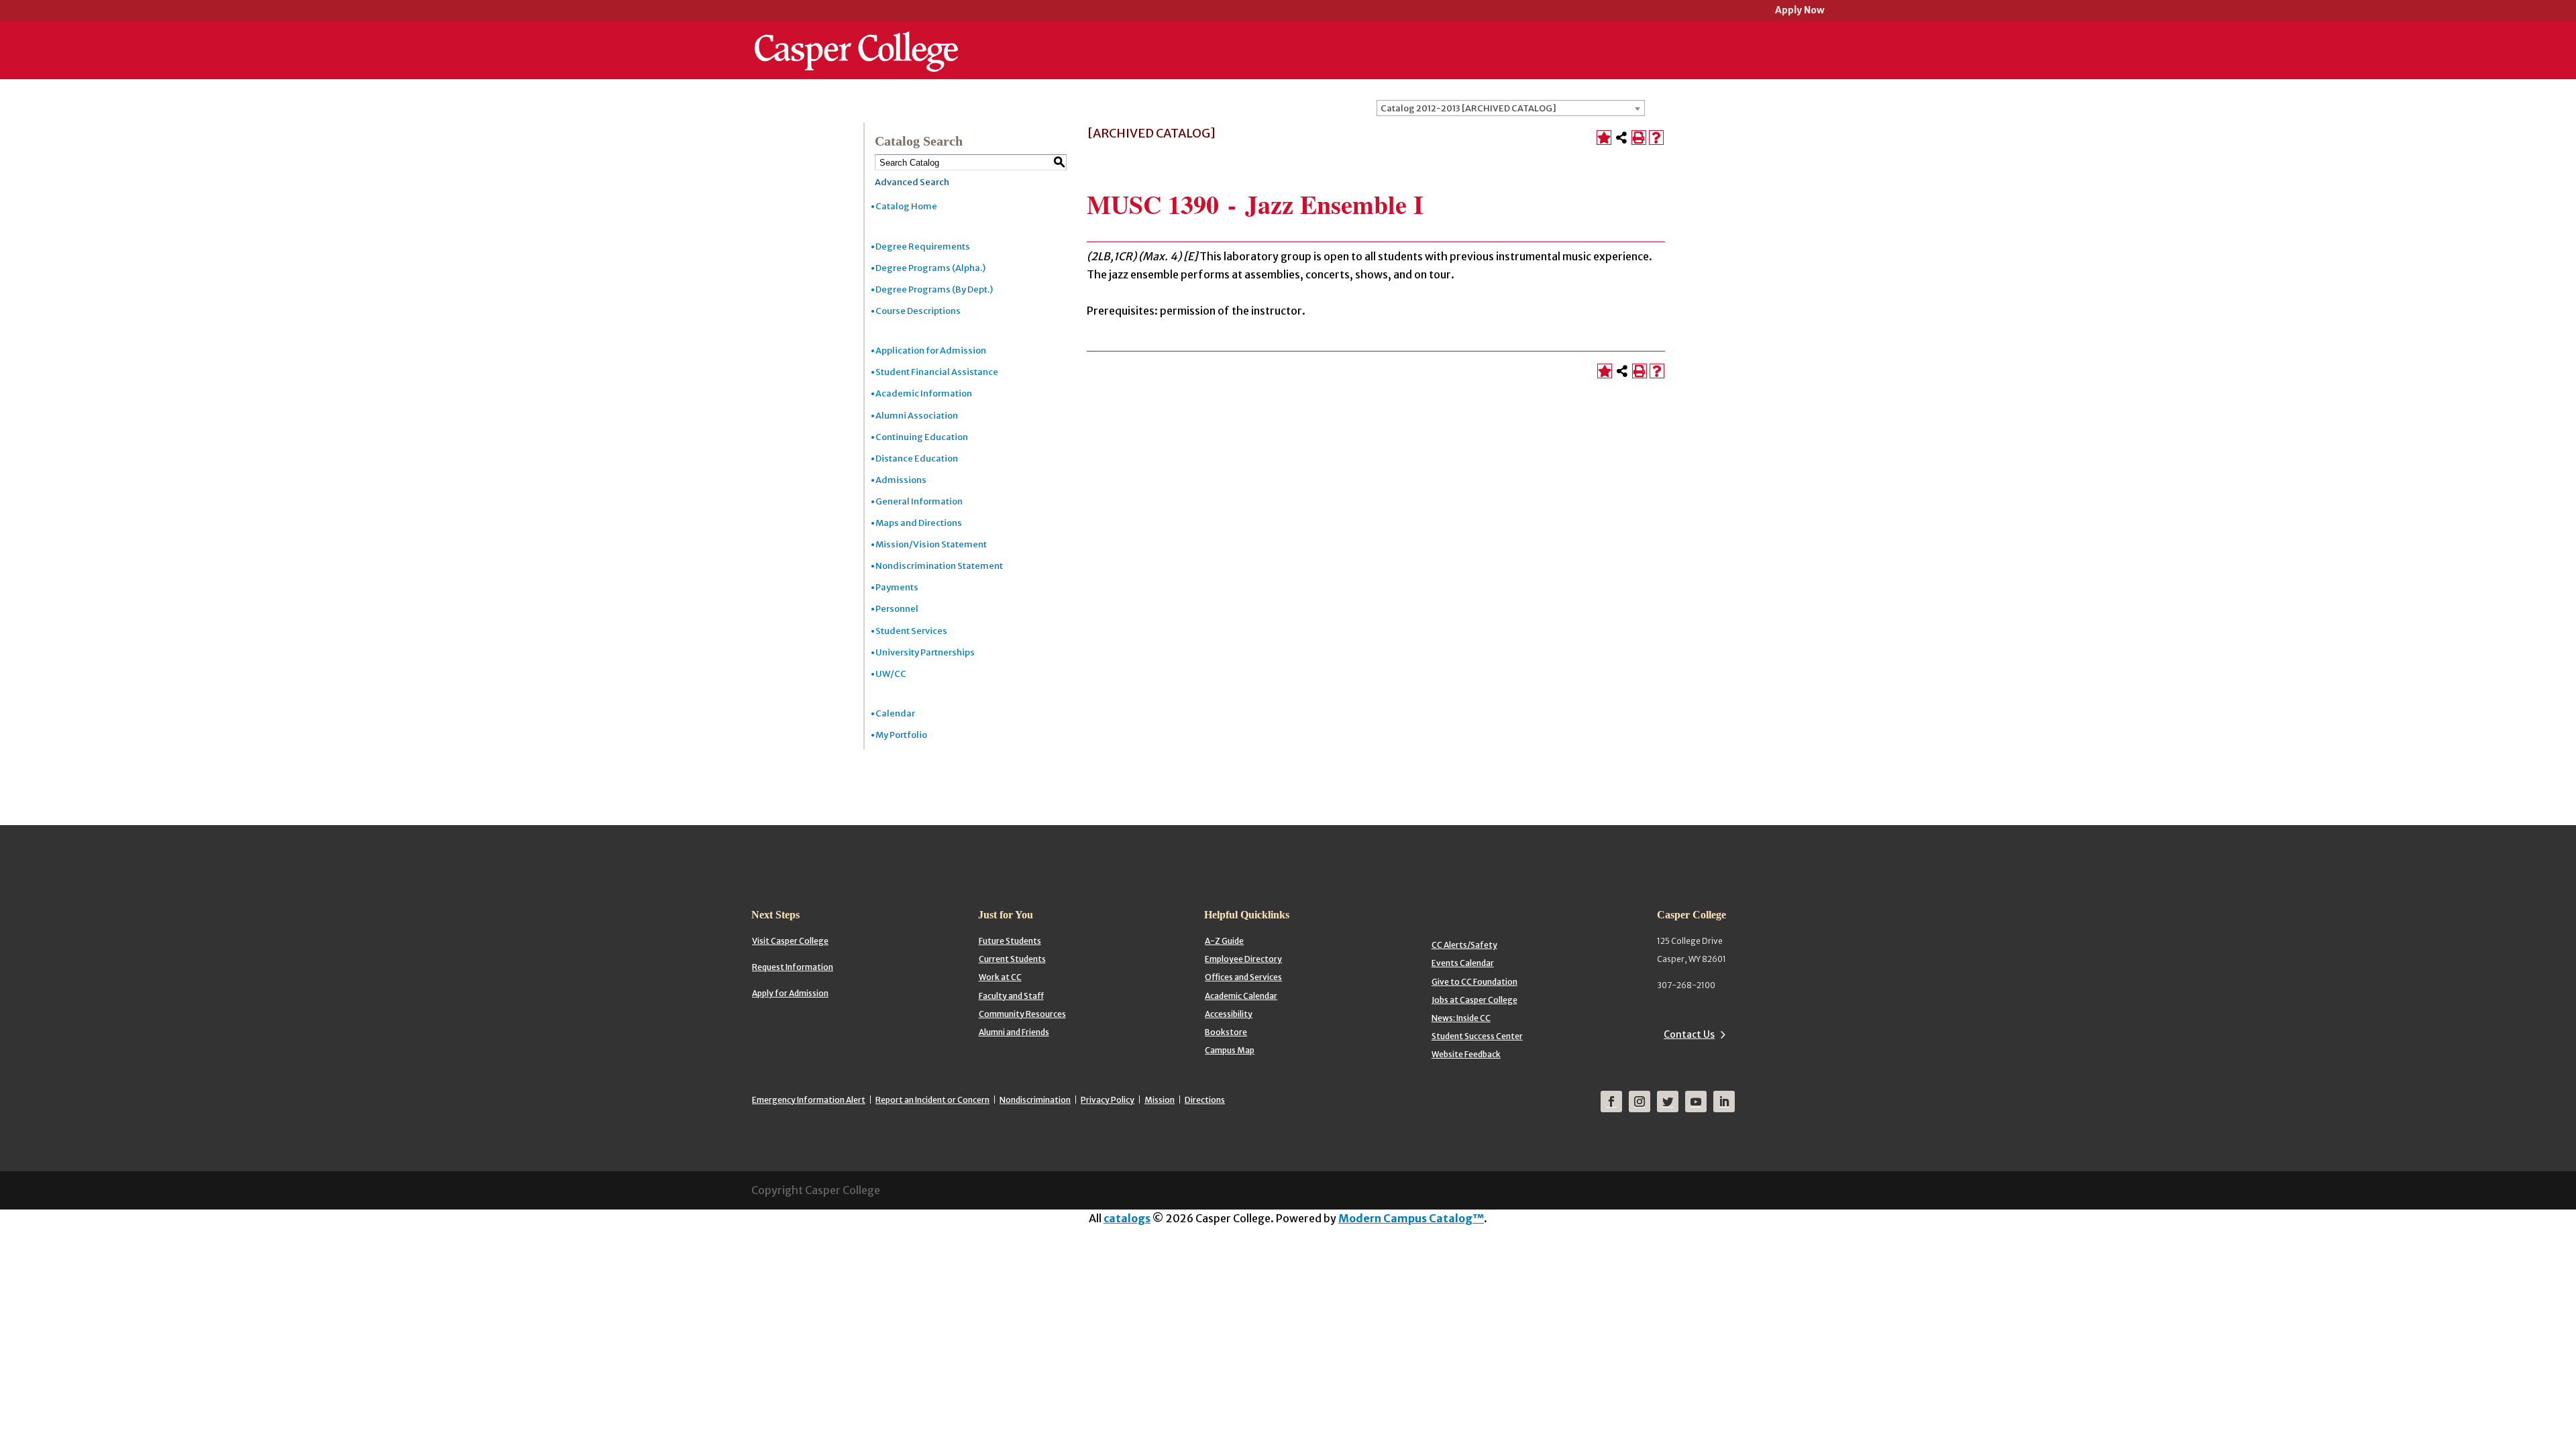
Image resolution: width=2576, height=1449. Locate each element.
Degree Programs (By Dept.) (934, 289)
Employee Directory (1243, 959)
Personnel (897, 609)
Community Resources (1022, 1014)
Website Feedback (1466, 1054)
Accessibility (1229, 1014)
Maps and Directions (919, 523)
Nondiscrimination (1035, 1100)
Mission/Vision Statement (931, 544)
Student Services (911, 631)
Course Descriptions (918, 311)
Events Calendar (1463, 963)
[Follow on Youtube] (1696, 1102)
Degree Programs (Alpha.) (930, 268)
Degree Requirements (923, 247)
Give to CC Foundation (1474, 982)
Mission (1160, 1100)
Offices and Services (1243, 977)
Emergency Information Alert (809, 1100)
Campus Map (1230, 1050)
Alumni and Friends (1014, 1032)
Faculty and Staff (1011, 996)
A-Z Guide (1224, 941)
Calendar (895, 713)
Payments (897, 587)
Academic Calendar (1241, 996)
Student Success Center (1477, 1036)
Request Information (793, 967)
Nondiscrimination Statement (939, 566)
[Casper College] (856, 39)
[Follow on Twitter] (1668, 1102)
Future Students (1010, 941)
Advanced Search (912, 182)
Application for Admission (931, 351)
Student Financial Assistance (937, 372)
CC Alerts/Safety (1464, 945)
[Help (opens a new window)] (1656, 138)
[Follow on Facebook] (1611, 1102)
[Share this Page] (1621, 138)
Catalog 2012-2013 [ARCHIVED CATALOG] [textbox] (1468, 108)
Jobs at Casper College (1474, 1000)
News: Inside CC (1461, 1018)
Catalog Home (906, 206)
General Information (919, 501)
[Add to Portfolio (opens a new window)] (1604, 138)
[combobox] (1511, 108)
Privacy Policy (1108, 1100)
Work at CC (1000, 977)
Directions (1205, 1100)
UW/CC (891, 674)
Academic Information (924, 393)
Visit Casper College (790, 941)
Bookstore (1226, 1032)
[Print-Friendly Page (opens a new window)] (1639, 138)
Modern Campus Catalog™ (1411, 1218)
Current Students (1012, 959)
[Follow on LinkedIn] (1724, 1102)
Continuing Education (922, 437)
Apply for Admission (790, 993)
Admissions (901, 480)
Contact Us (1689, 1034)
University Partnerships (925, 652)
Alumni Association (917, 416)
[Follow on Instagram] (1640, 1102)
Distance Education (917, 459)
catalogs (1127, 1218)
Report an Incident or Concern (932, 1100)
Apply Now (1800, 11)
